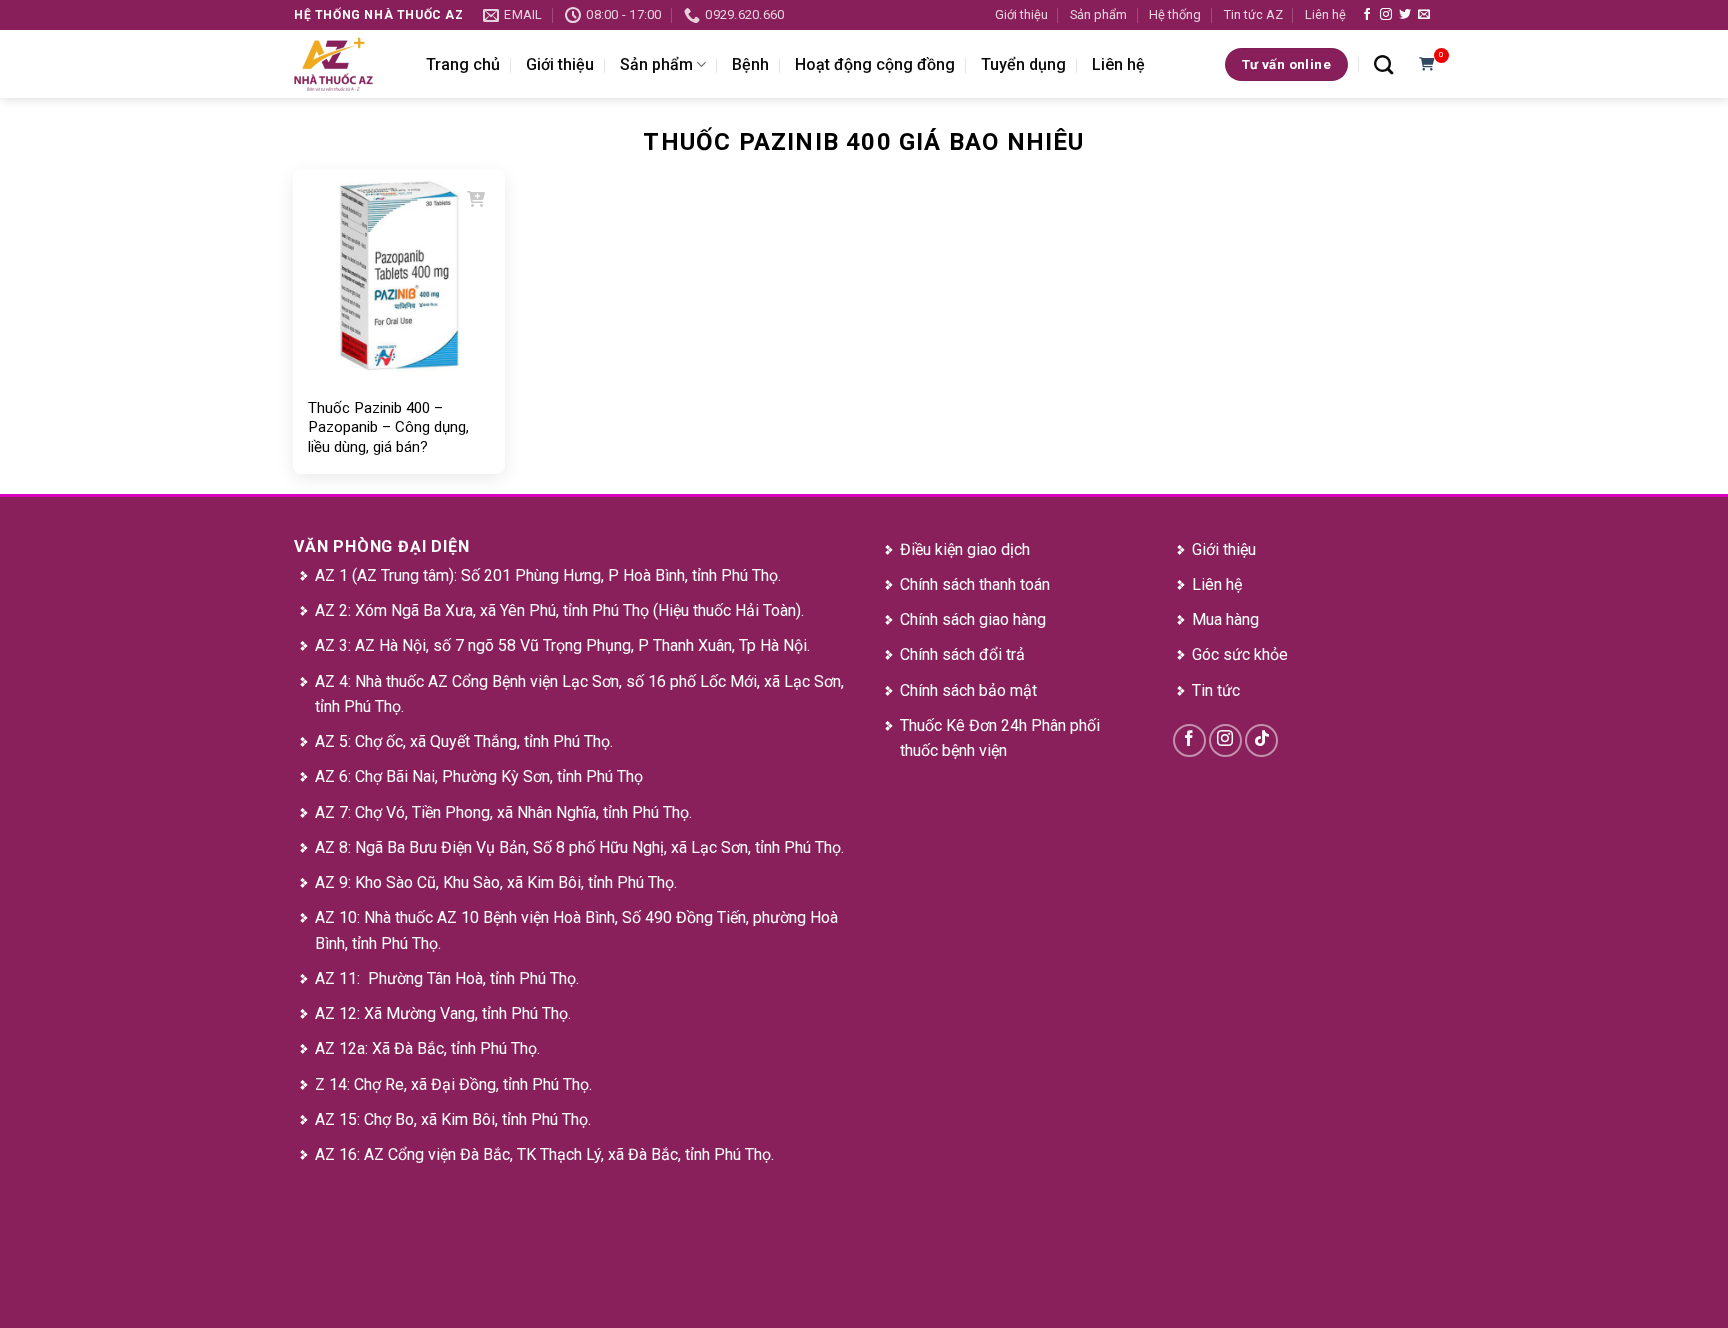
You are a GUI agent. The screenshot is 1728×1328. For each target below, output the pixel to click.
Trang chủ (463, 64)
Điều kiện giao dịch (965, 549)
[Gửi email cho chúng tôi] (1424, 15)
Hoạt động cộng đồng (875, 64)
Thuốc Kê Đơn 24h (963, 725)
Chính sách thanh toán (975, 584)
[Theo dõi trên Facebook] (1367, 15)
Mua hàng (1225, 619)
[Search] (1383, 64)
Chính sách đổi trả (962, 654)
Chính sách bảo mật (968, 690)
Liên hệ (1325, 14)
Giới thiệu (1021, 14)
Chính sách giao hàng (973, 619)
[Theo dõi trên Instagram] (1386, 15)
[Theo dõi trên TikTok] (1261, 740)
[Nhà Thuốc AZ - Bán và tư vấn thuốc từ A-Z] (345, 64)
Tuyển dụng (1023, 64)
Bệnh (750, 64)
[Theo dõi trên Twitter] (1405, 15)
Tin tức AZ (1253, 14)
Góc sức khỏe (1240, 654)
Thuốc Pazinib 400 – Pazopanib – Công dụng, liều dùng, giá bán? (388, 427)
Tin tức (1216, 690)
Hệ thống (1175, 14)
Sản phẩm (1098, 14)
